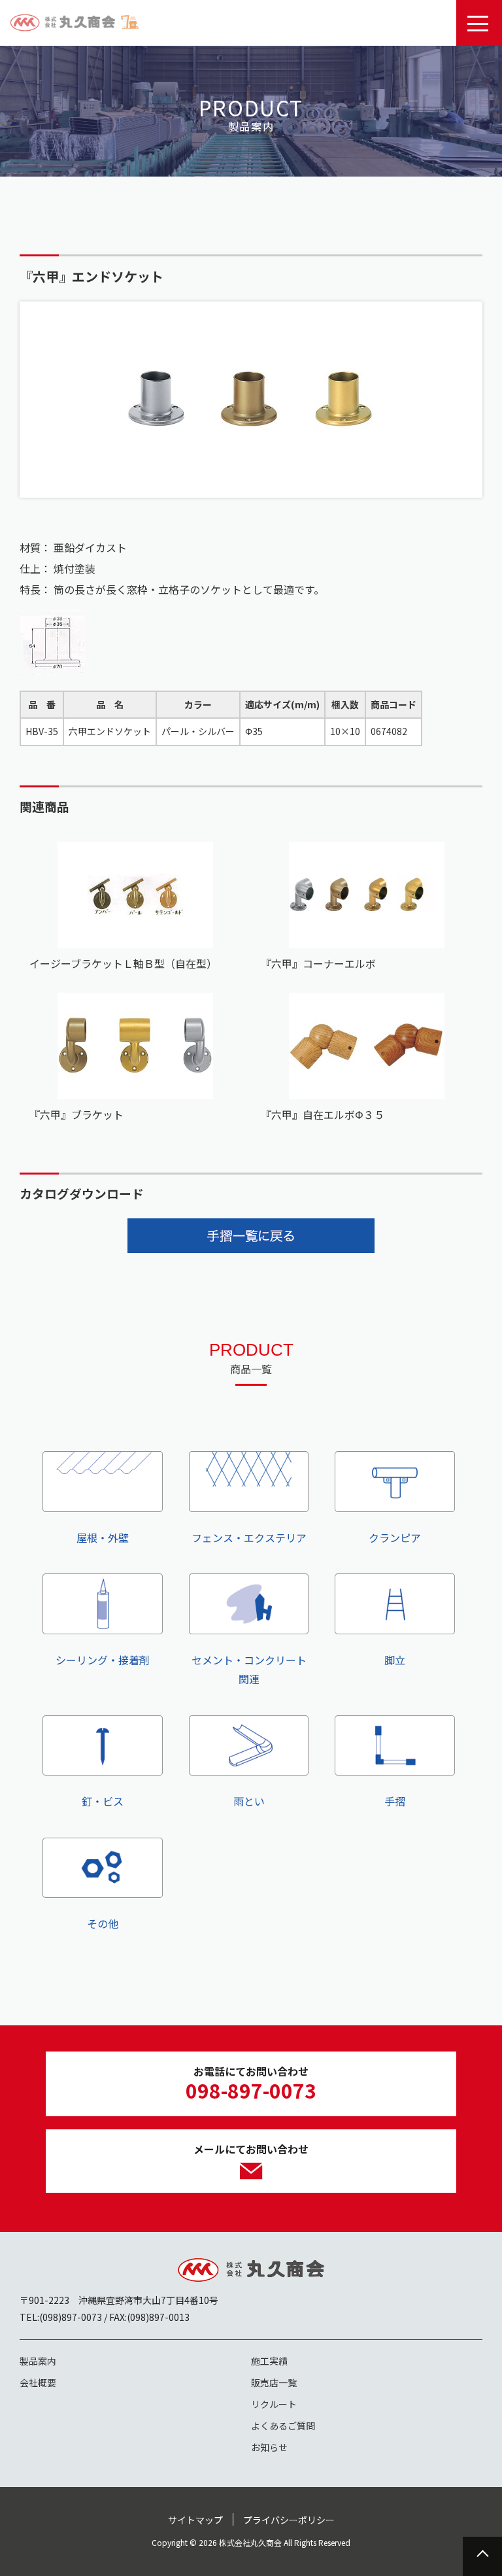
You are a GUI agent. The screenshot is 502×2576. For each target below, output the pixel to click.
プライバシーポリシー (289, 2520)
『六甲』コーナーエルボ (318, 963)
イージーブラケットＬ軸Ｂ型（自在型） (123, 963)
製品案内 (38, 2361)
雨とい (249, 1801)
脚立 (395, 1659)
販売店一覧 (274, 2382)
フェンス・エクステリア (249, 1537)
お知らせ (269, 2447)
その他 (103, 1923)
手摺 (395, 1801)
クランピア (395, 1537)
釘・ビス (103, 1801)
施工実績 (269, 2361)
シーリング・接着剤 (103, 1659)
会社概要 (38, 2382)
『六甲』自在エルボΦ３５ (323, 1114)
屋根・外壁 (103, 1537)
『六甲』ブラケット (76, 1114)
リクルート (274, 2404)
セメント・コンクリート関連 (249, 1669)
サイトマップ (195, 2520)
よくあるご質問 (283, 2426)
